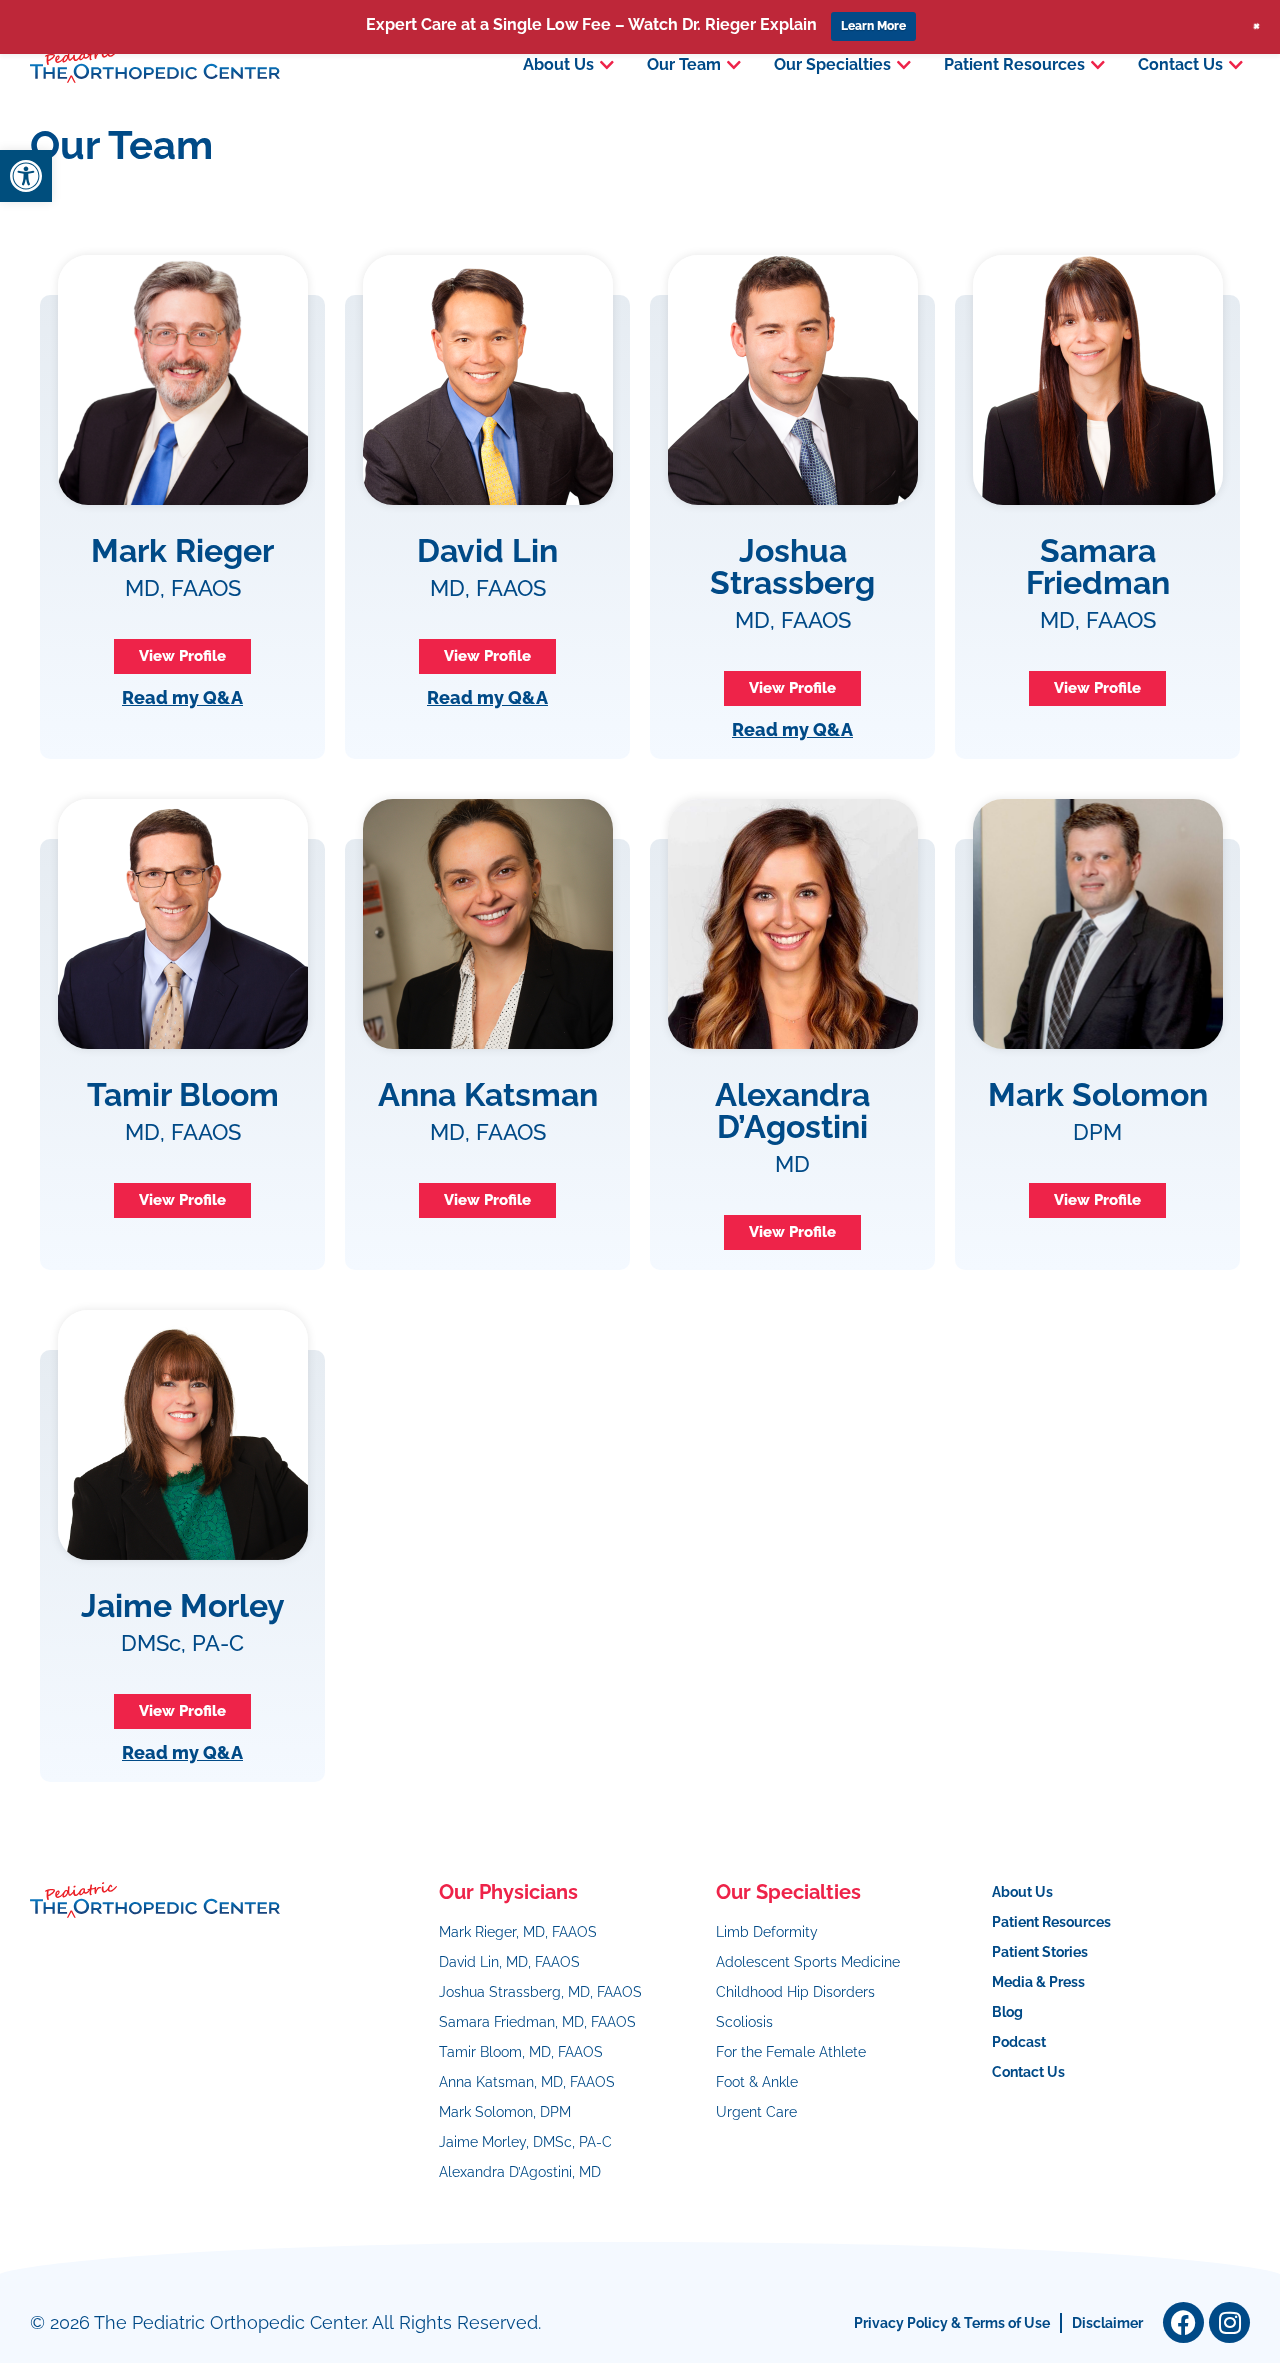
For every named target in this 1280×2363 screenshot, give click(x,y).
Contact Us (1028, 2072)
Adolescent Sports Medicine (808, 1962)
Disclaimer (1107, 2323)
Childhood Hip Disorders (795, 1992)
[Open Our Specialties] (904, 65)
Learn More (873, 26)
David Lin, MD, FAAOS (509, 1962)
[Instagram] (1229, 2322)
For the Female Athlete (791, 2052)
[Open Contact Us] (1236, 65)
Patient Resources (1051, 1922)
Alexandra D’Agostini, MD (520, 2172)
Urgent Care (756, 2112)
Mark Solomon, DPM (505, 2112)
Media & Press (1038, 1982)
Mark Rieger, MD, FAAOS (518, 1932)
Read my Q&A (182, 697)
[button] (26, 176)
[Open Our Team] (734, 65)
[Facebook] (1183, 2322)
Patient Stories (1040, 1952)
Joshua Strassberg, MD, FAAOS (540, 1992)
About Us (1022, 1892)
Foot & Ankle (757, 2082)
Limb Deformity (767, 1932)
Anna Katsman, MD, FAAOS (527, 2082)
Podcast (1019, 2042)
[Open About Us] (607, 65)
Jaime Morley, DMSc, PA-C (525, 2142)
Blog (1007, 2012)
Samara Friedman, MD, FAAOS (537, 2022)
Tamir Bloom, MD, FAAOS (521, 2052)
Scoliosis (744, 2022)
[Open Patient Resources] (1098, 65)
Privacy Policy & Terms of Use (952, 2323)
